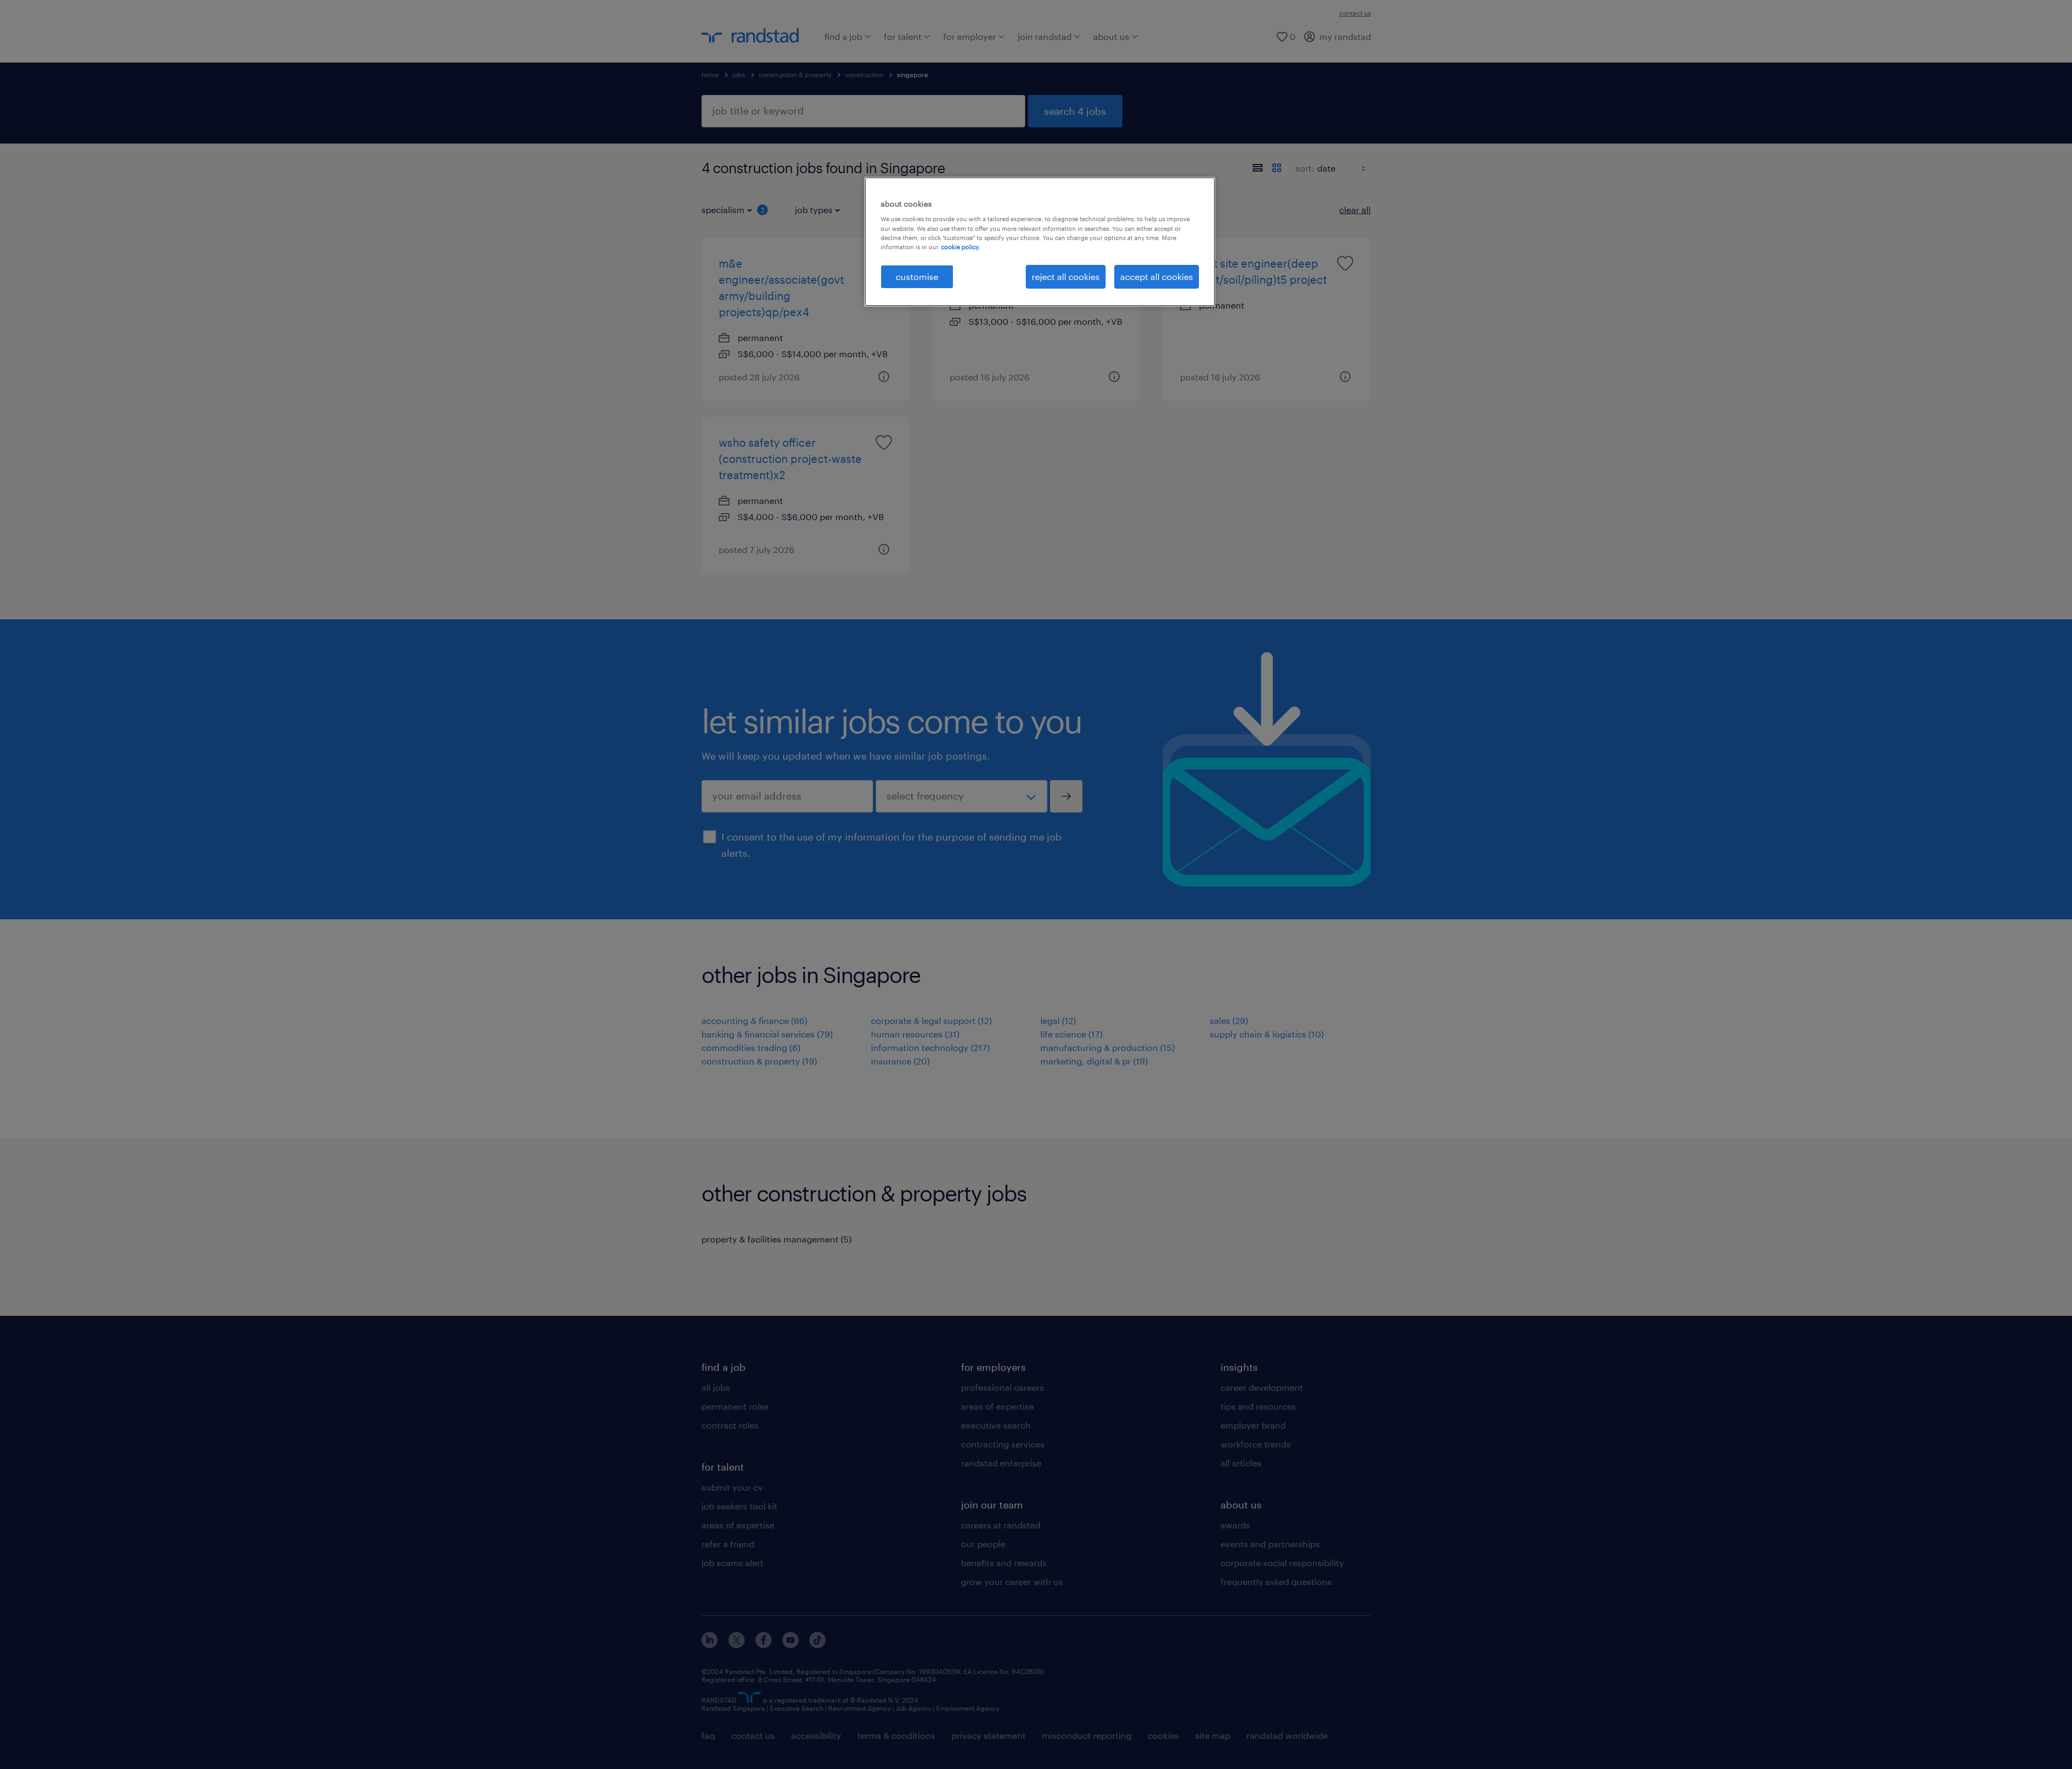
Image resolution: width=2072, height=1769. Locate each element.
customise (917, 276)
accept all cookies (1157, 276)
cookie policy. (960, 247)
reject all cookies (1066, 276)
